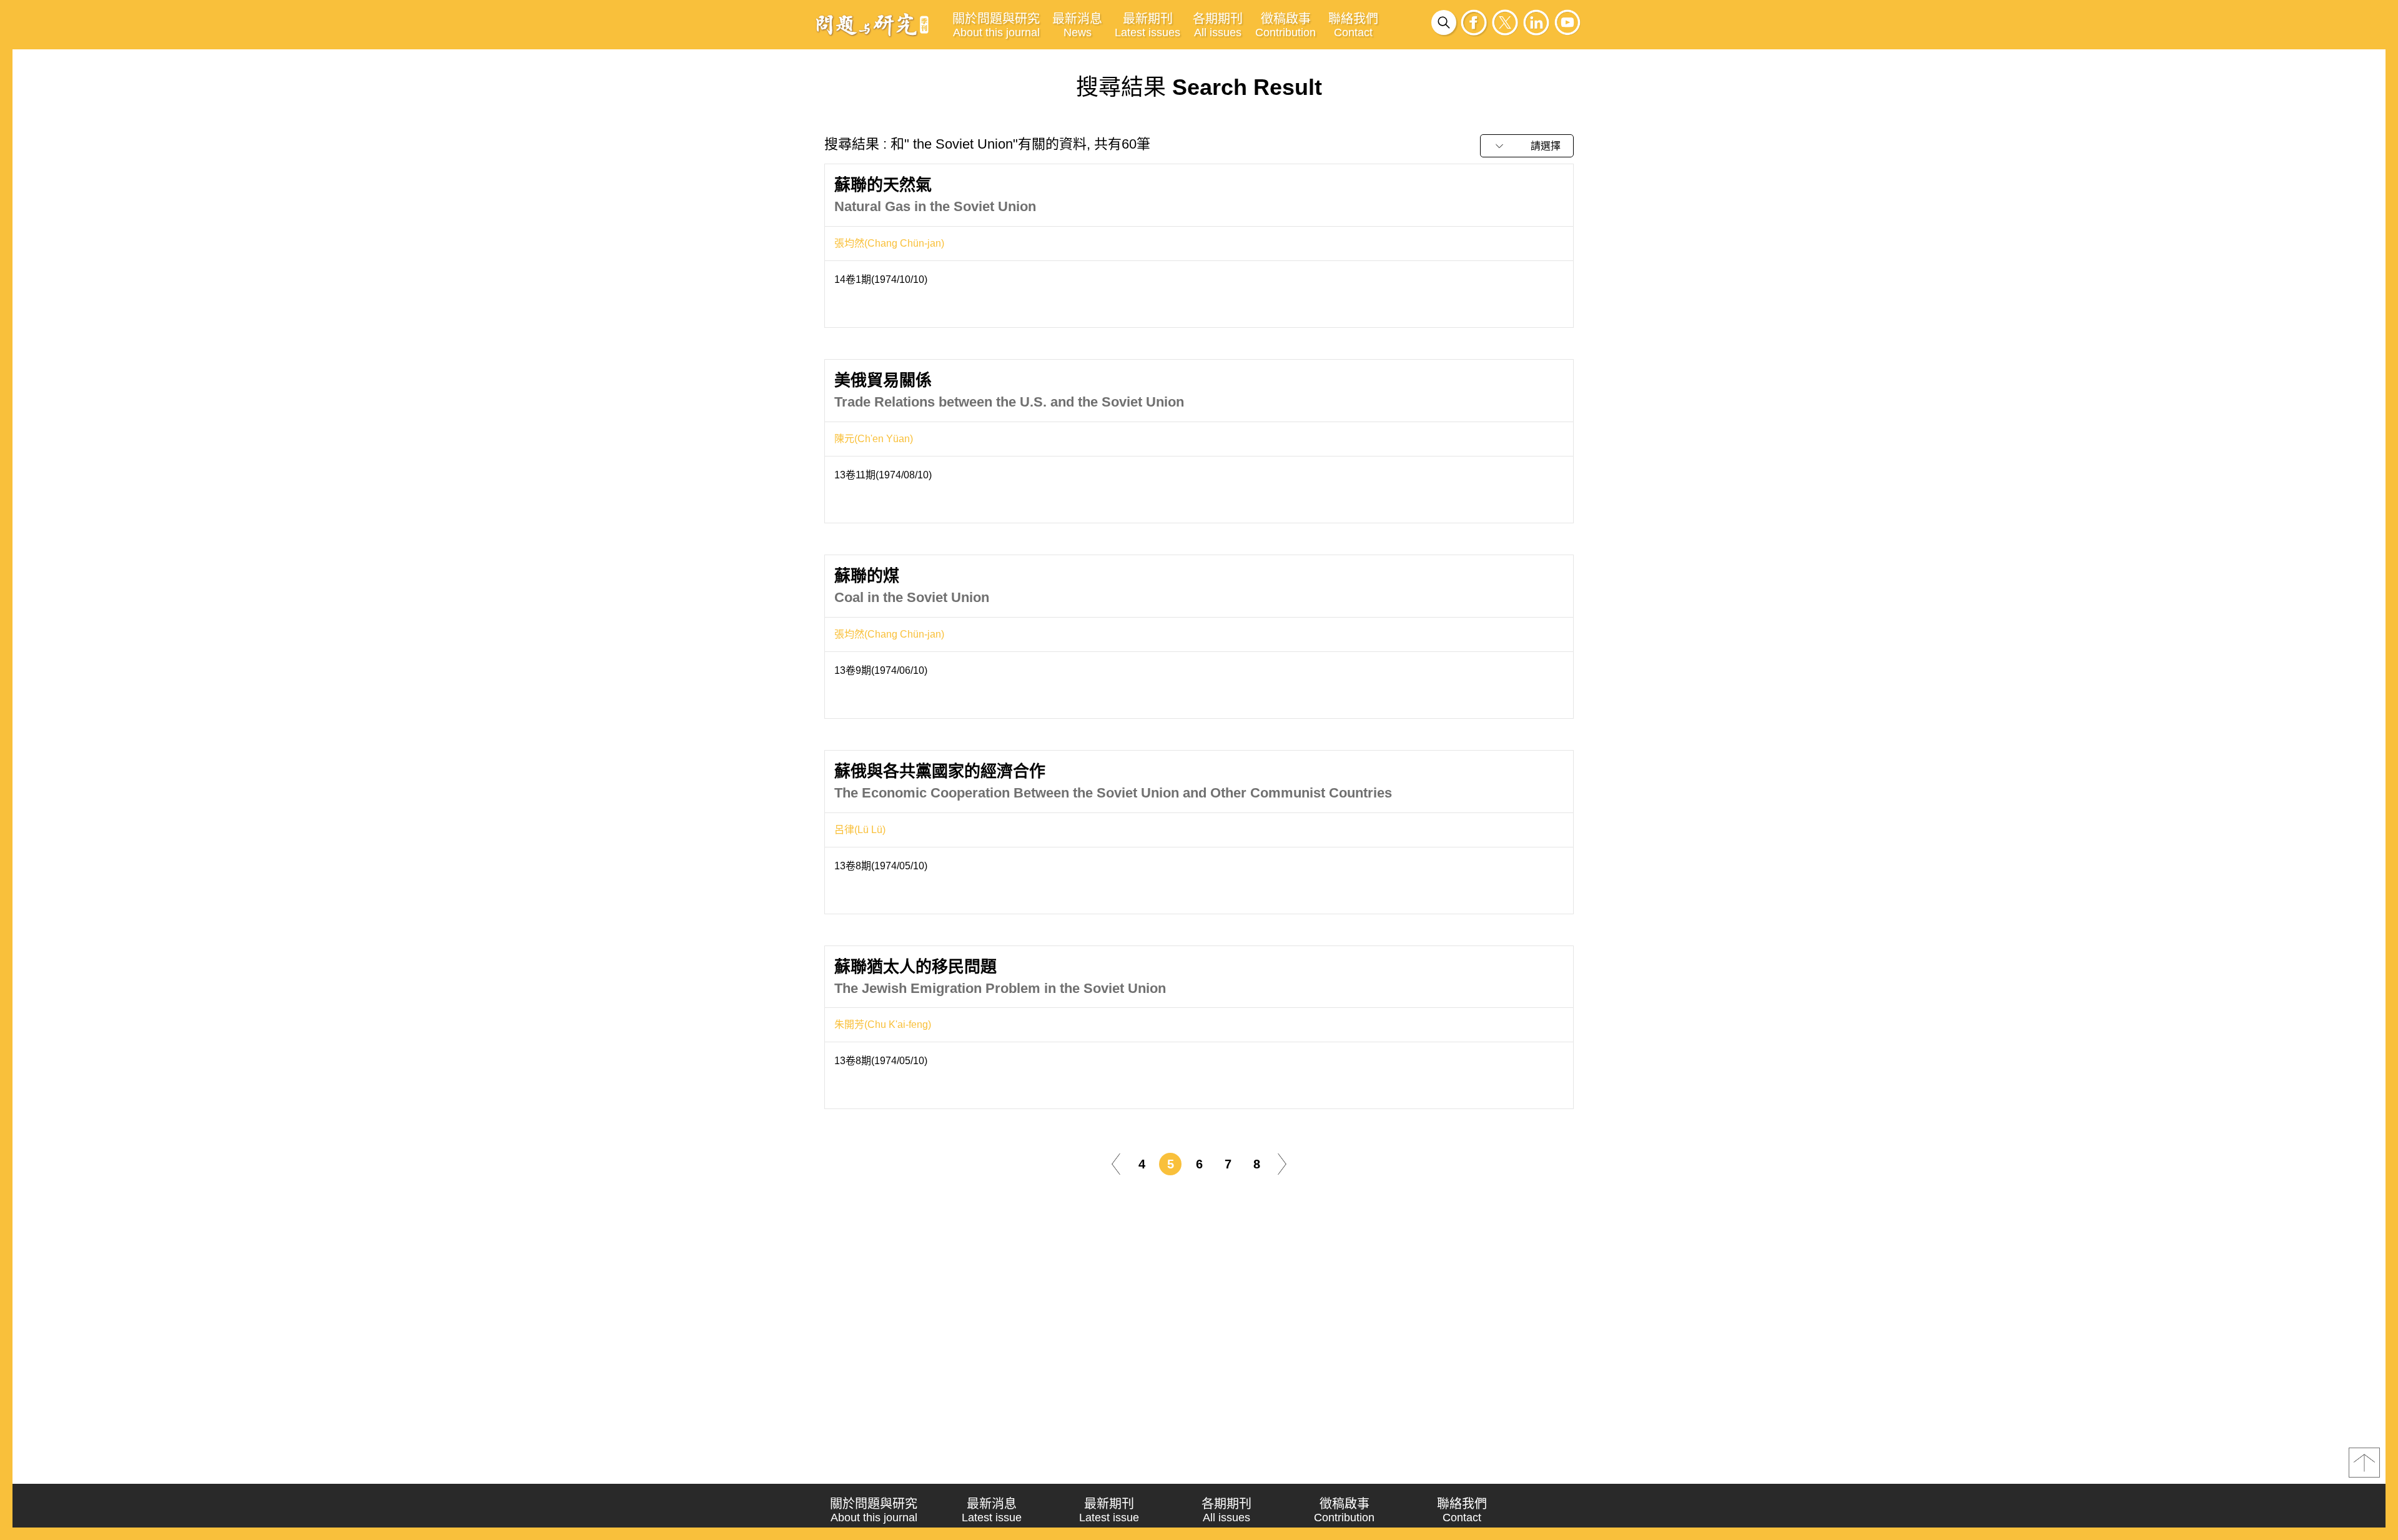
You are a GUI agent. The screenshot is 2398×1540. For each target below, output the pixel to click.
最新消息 (1077, 25)
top (2364, 1463)
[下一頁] (1282, 1164)
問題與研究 (872, 24)
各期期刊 (1218, 25)
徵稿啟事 (1285, 25)
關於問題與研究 (996, 25)
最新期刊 (1147, 25)
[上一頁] (1116, 1164)
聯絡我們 (1353, 25)
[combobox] (1527, 146)
